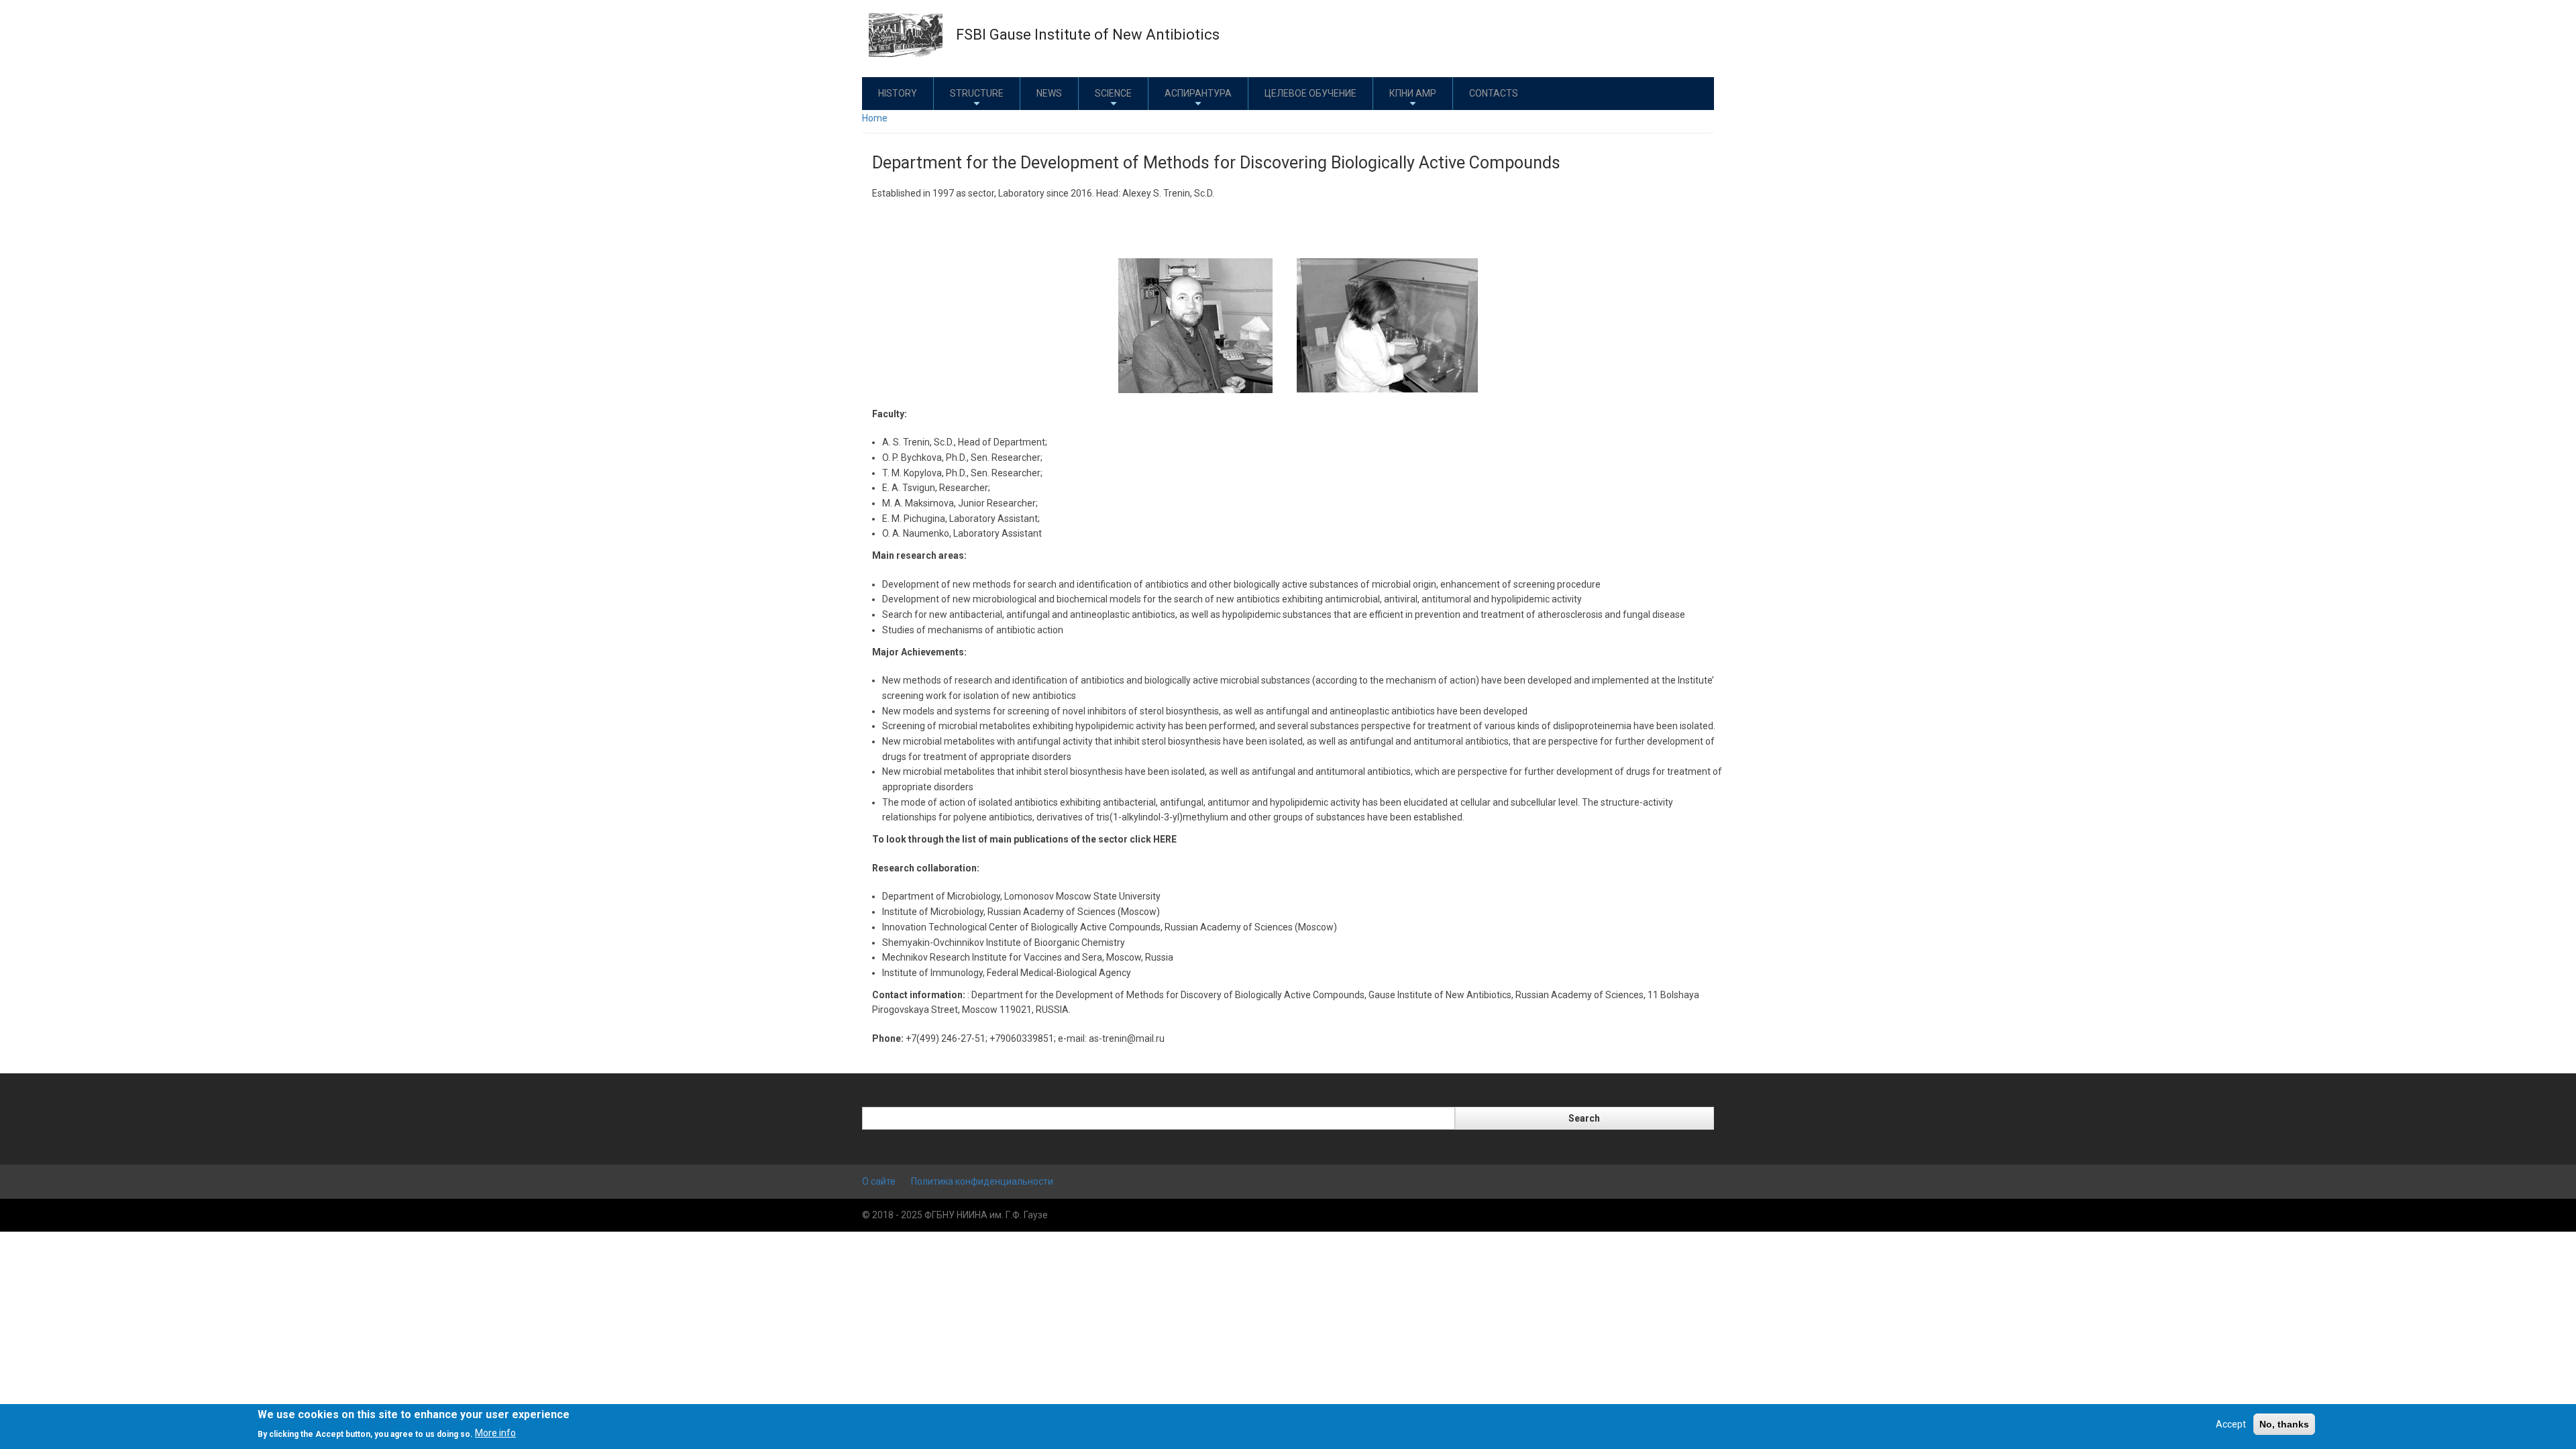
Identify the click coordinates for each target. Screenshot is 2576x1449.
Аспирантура (1198, 93)
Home (875, 118)
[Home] (906, 34)
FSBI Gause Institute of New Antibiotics (1088, 35)
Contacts (1494, 93)
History (898, 93)
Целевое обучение (1310, 93)
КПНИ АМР (1413, 93)
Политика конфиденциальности (982, 1181)
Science (1113, 93)
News (1049, 93)
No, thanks (2284, 1424)
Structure (977, 93)
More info (495, 1433)
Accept (2231, 1424)
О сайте (879, 1181)
